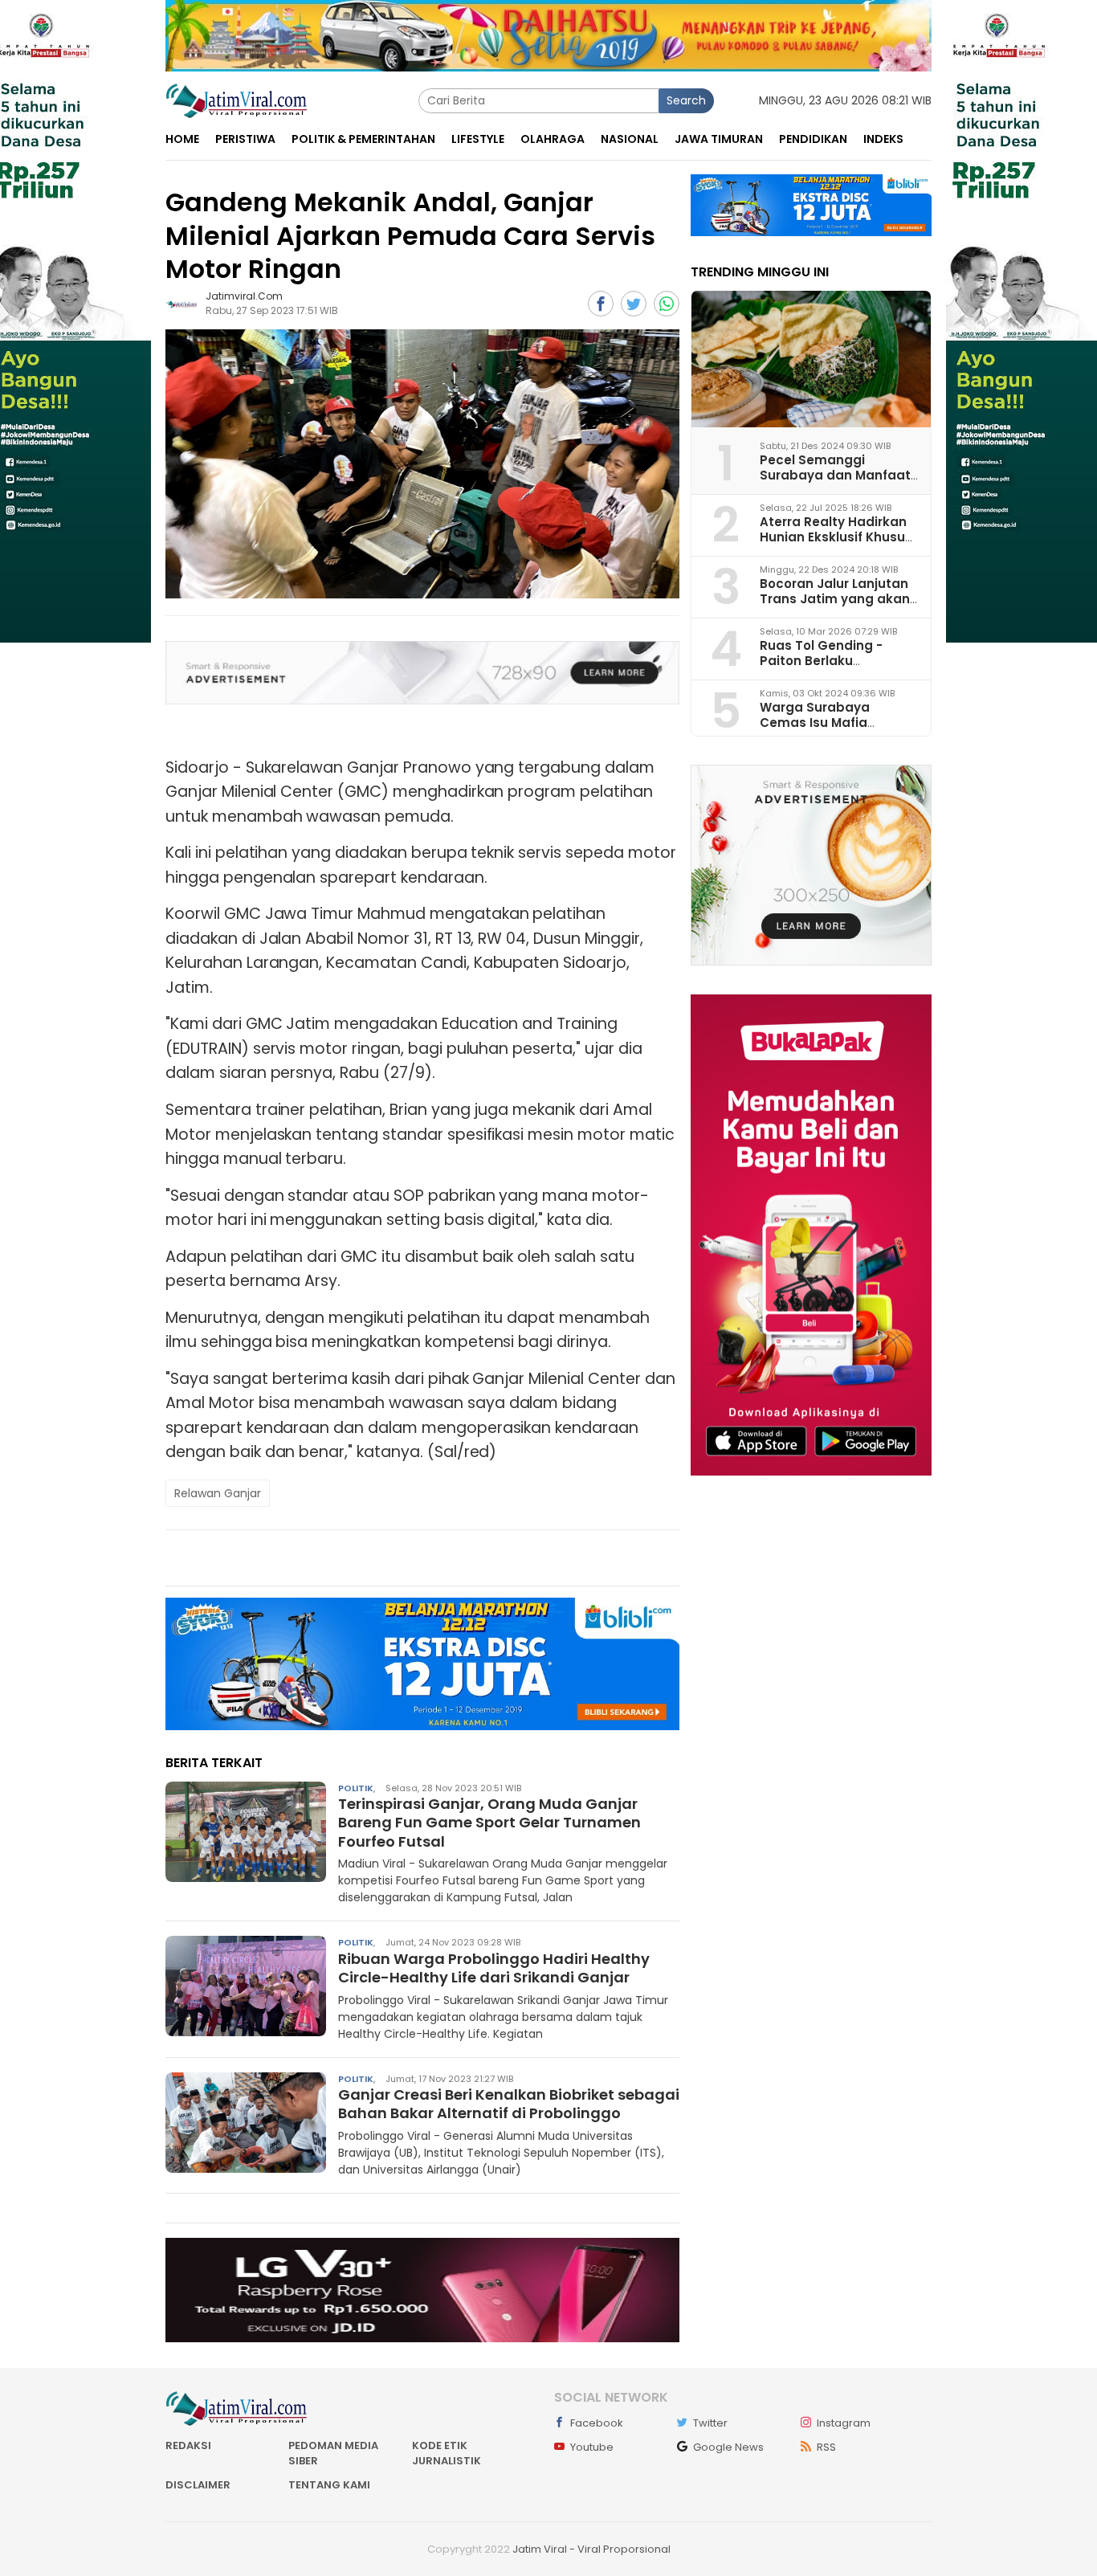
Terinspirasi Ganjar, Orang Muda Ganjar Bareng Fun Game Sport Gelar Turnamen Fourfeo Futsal (489, 1823)
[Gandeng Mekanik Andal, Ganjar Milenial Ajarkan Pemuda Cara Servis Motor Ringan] (422, 464)
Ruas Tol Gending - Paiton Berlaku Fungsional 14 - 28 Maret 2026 (837, 668)
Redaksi (188, 2445)
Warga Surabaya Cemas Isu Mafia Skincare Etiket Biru (821, 722)
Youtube (592, 2447)
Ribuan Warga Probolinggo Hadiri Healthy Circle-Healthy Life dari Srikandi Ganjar (494, 1968)
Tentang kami (329, 2485)
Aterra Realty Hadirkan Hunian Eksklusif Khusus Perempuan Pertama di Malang (836, 544)
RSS (826, 2447)
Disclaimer (198, 2485)
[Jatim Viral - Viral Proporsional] (237, 100)
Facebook (597, 2423)
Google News (728, 2447)
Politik (356, 1788)
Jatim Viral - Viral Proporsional (591, 2549)
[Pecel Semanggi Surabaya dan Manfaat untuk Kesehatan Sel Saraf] (811, 359)
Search (686, 100)
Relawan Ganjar (218, 1493)
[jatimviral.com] (181, 304)
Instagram (844, 2423)
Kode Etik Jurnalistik (447, 2454)
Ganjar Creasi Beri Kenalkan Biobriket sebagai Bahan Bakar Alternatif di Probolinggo (509, 2104)
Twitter (710, 2423)
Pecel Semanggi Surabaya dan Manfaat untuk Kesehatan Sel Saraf (835, 482)
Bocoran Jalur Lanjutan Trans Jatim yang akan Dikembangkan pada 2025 (835, 606)
